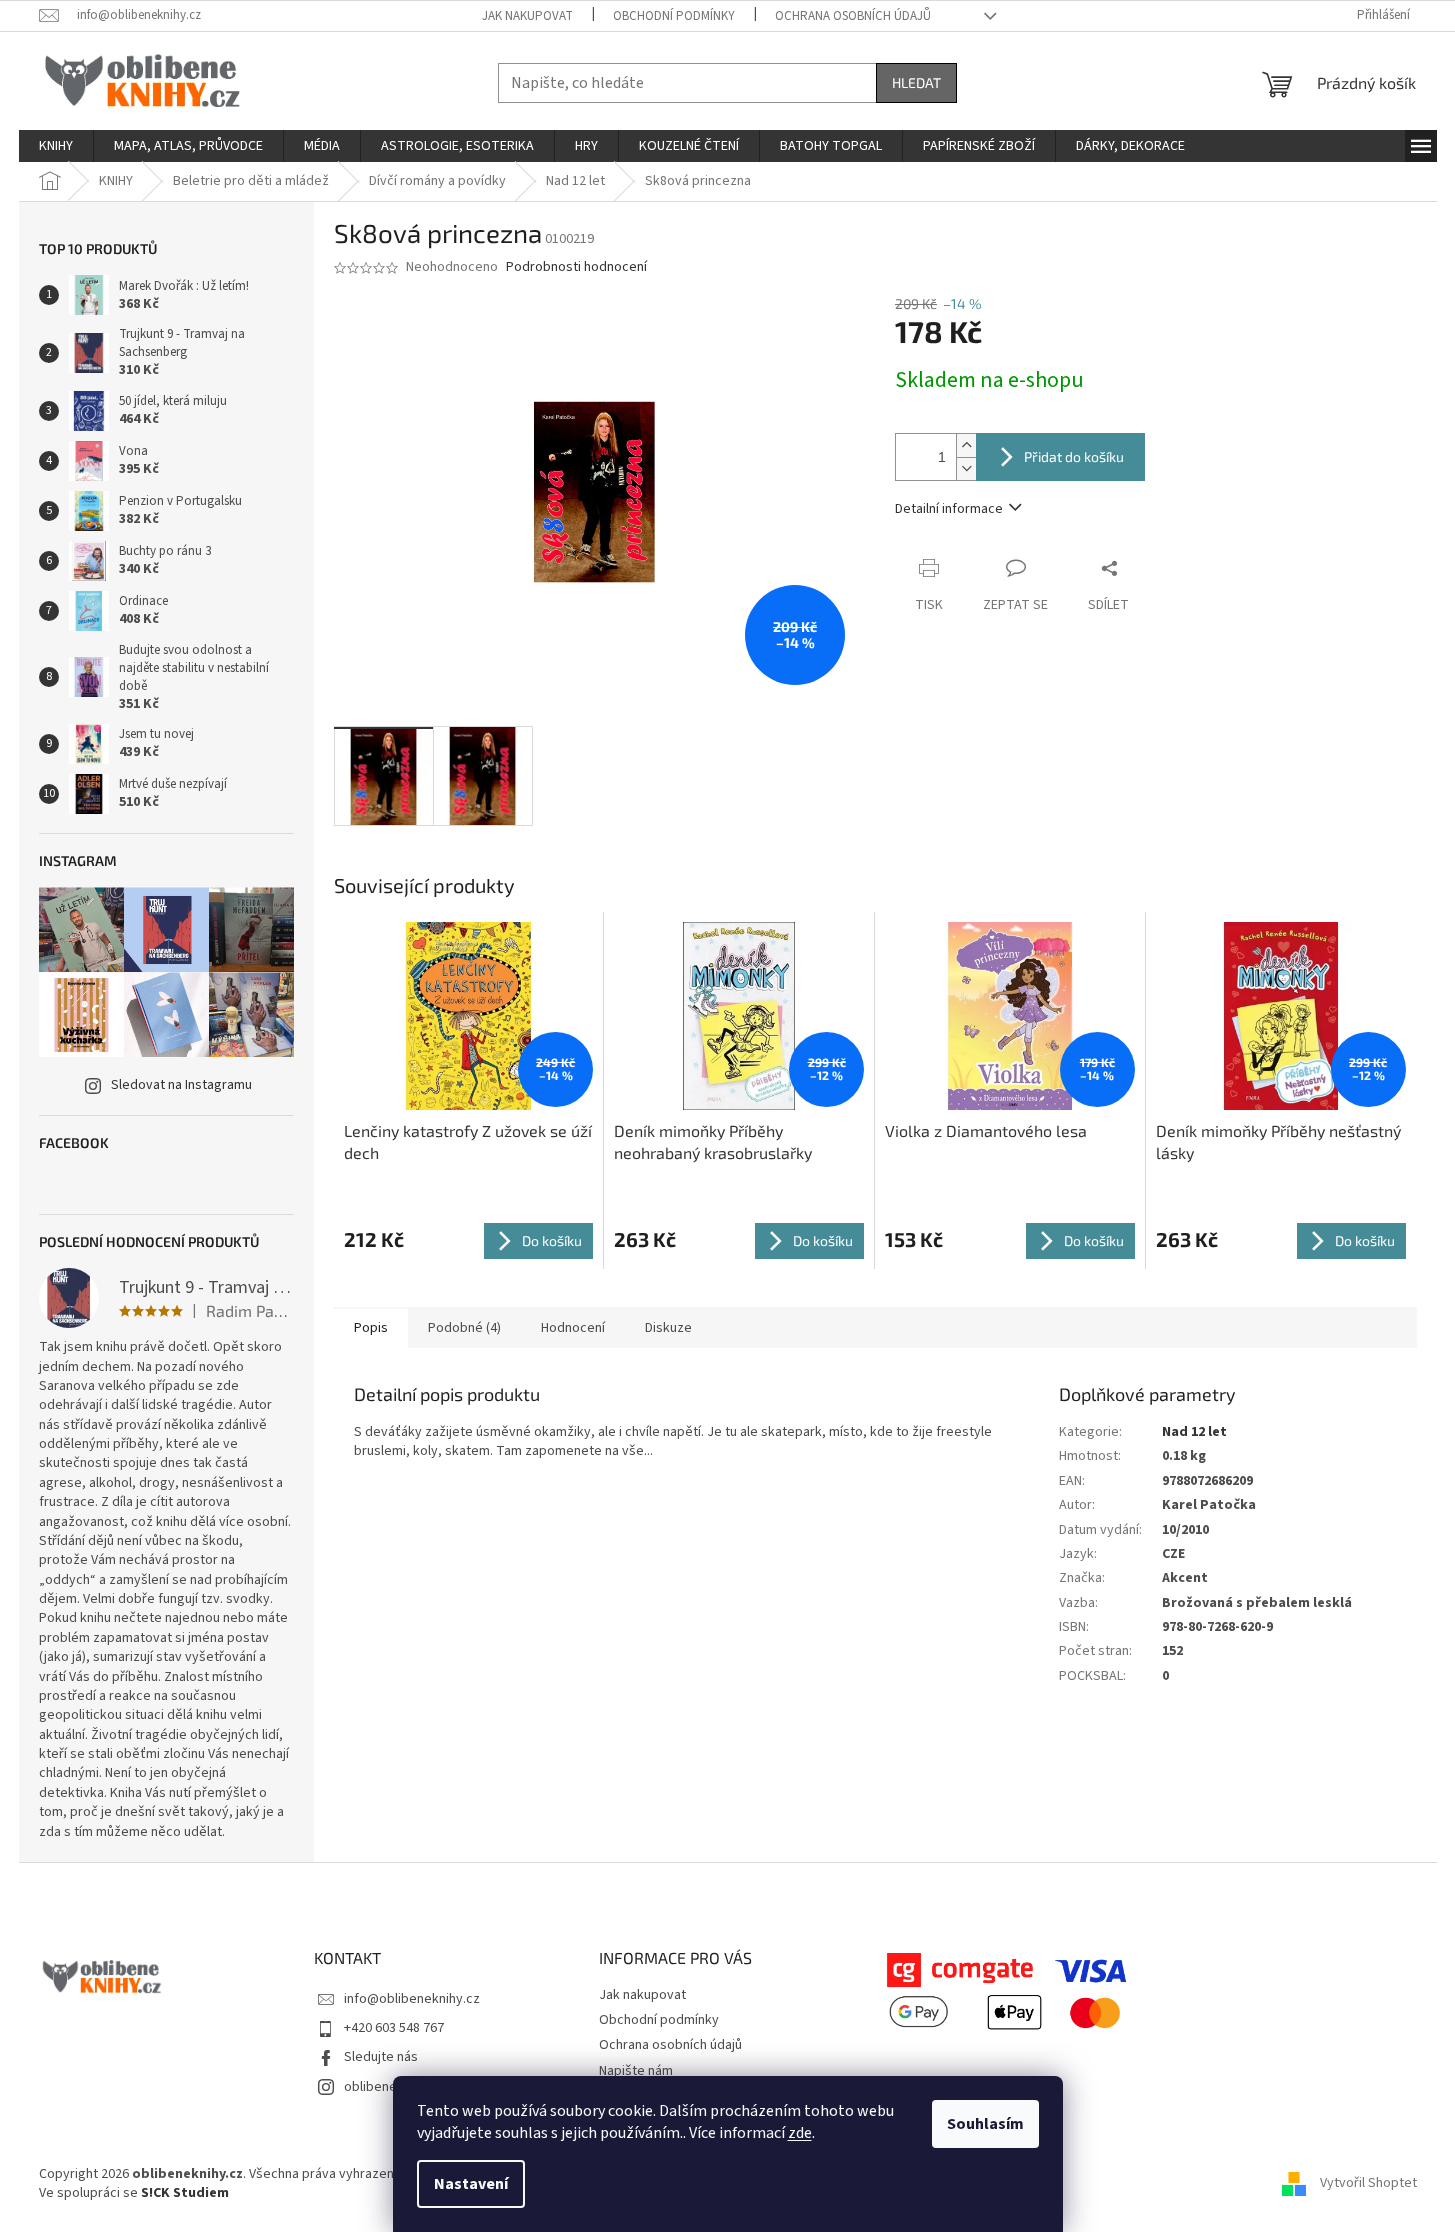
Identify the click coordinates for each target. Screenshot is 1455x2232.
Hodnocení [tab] (573, 1328)
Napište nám (636, 2071)
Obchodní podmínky (674, 16)
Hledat (916, 82)
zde (800, 2133)
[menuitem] (56, 146)
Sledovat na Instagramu (181, 1085)
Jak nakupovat (527, 16)
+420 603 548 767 (394, 2028)
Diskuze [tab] (668, 1328)
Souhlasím (985, 2124)
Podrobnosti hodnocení (576, 267)
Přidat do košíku (1074, 456)
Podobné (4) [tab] (464, 1328)
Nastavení (471, 2184)
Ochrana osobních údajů (853, 16)
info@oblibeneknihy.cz (412, 1999)
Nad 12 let (1194, 1432)
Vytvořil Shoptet (1368, 2184)
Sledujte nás (381, 2057)
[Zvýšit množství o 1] (966, 445)
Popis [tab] (371, 1328)
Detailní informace (949, 509)
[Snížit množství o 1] (966, 468)
